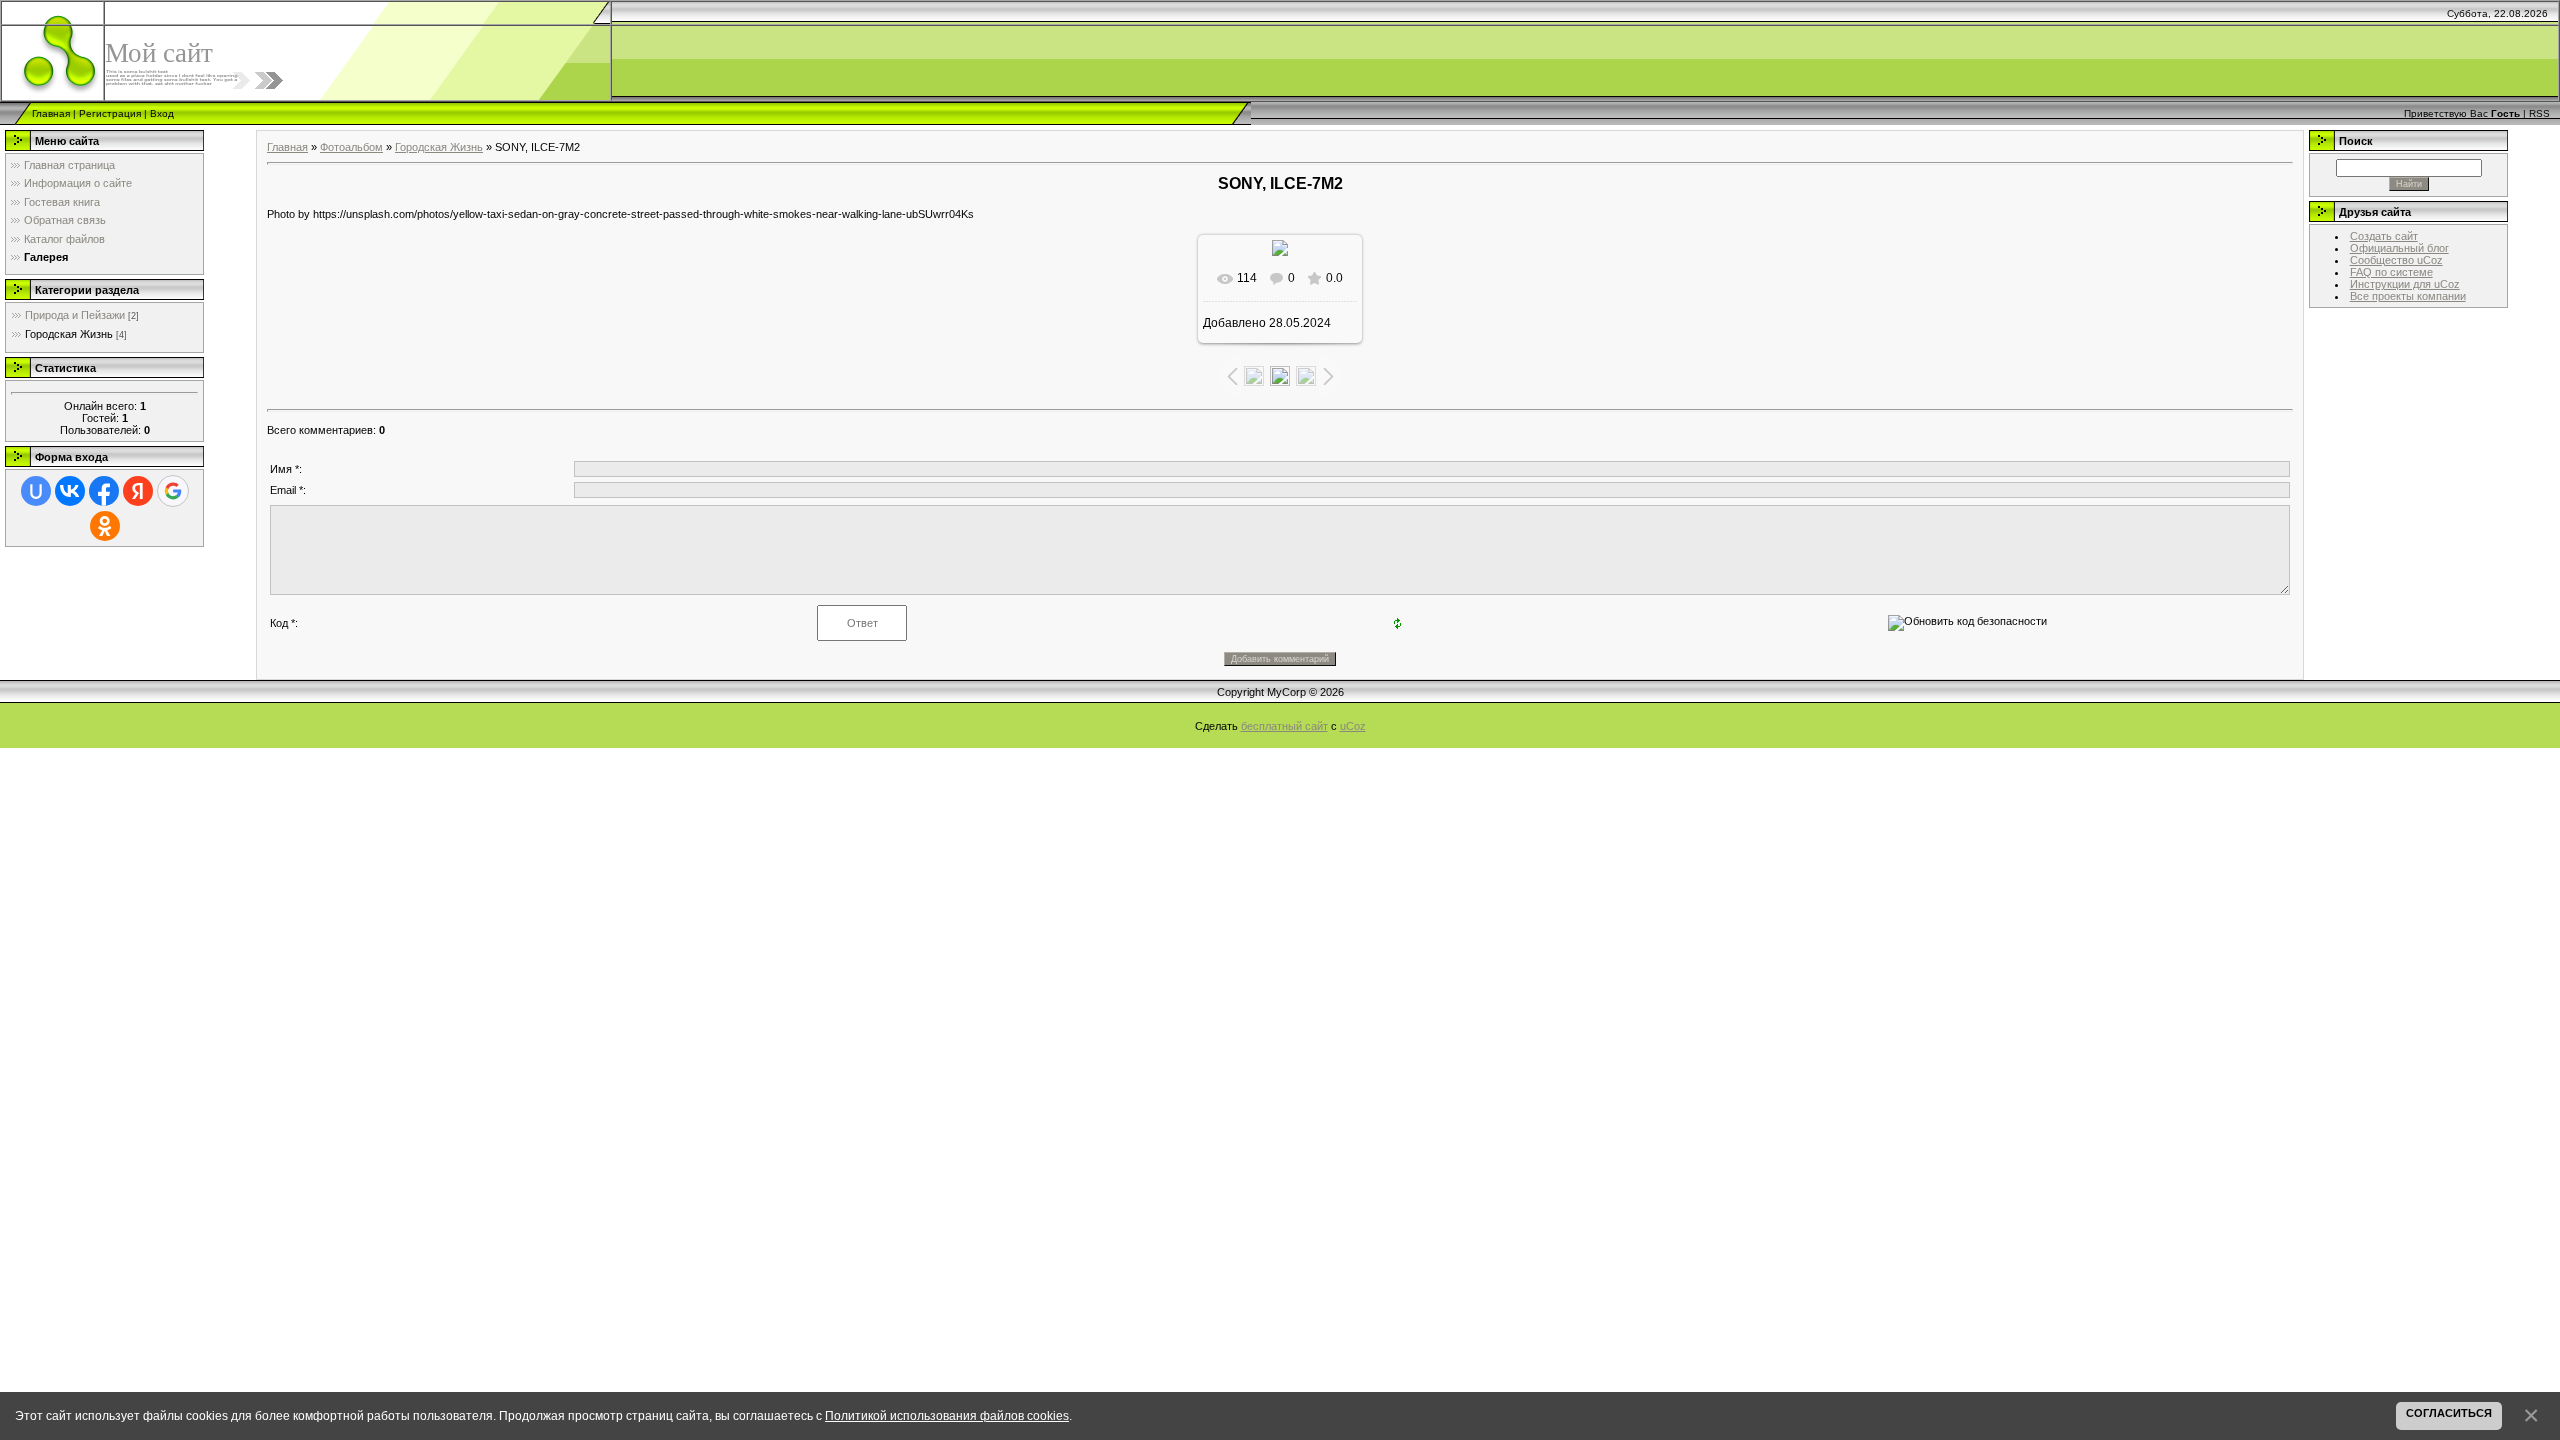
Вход (162, 113)
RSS (2539, 113)
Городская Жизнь (69, 334)
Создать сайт (2384, 236)
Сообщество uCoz (2396, 260)
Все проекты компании (2408, 296)
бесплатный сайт (1284, 726)
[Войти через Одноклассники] (105, 526)
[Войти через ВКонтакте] (70, 491)
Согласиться (2449, 1413)
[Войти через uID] (36, 491)
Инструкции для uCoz (2405, 284)
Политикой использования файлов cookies (947, 1415)
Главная (51, 113)
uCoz (1353, 726)
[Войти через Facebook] (104, 491)
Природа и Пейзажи (75, 315)
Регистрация (110, 113)
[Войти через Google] (173, 491)
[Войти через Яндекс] (138, 491)
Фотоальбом (351, 147)
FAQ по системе (2391, 272)
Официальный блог (2399, 248)
